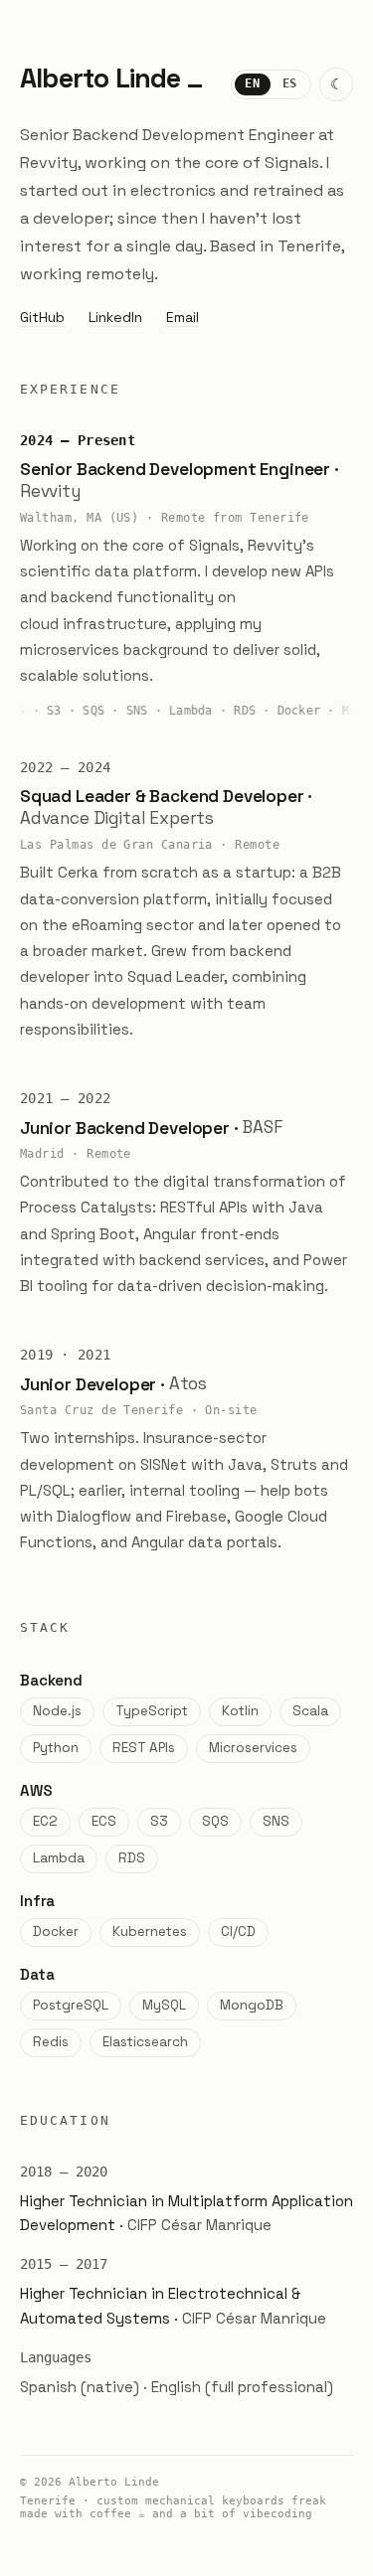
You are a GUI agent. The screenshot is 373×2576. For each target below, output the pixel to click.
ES (290, 83)
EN (252, 83)
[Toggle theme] (336, 84)
